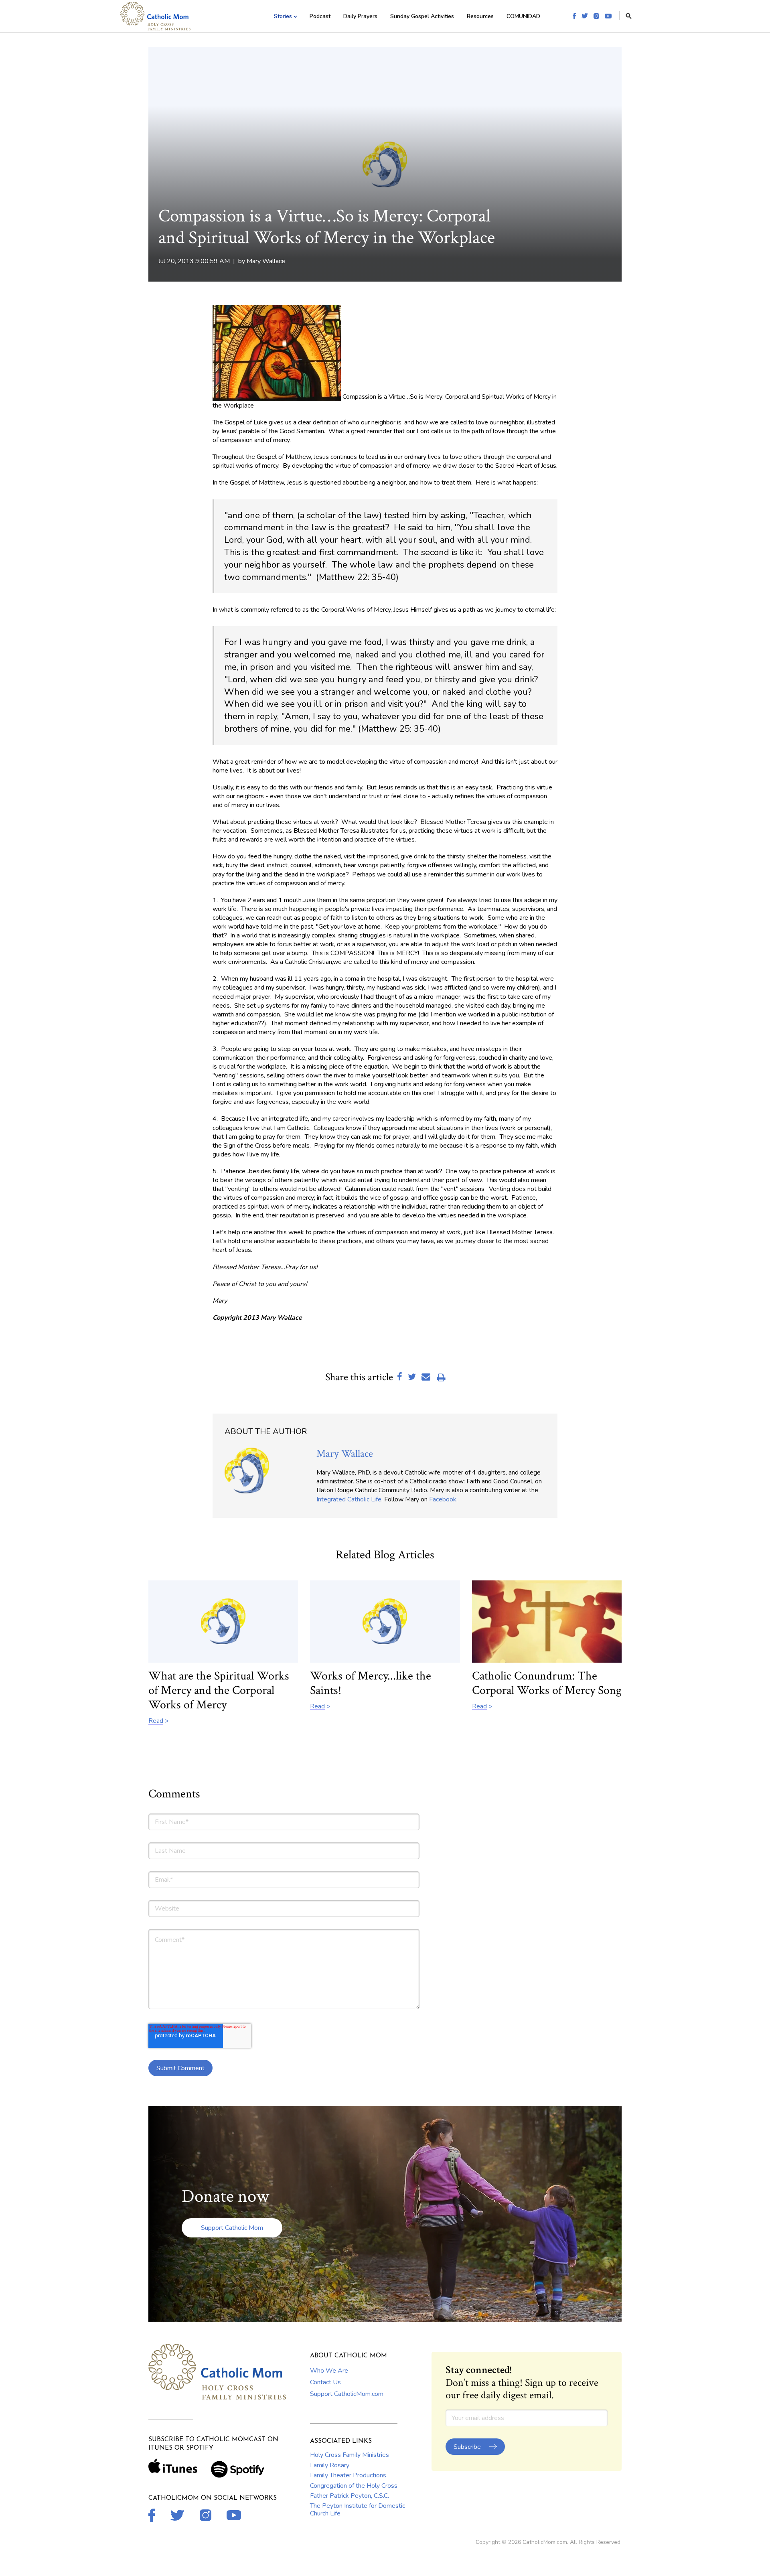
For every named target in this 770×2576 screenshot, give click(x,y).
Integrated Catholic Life (349, 1499)
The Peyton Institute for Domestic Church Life (358, 2509)
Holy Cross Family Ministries (350, 2455)
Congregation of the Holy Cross (354, 2486)
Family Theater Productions (348, 2475)
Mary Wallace (266, 261)
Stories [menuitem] (283, 16)
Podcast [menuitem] (320, 16)
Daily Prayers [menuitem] (360, 16)
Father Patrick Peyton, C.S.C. (350, 2496)
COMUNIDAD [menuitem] (523, 16)
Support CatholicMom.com (347, 2394)
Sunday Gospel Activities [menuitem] (422, 16)
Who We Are (329, 2371)
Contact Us (325, 2382)
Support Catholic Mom (232, 2228)
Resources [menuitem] (480, 16)
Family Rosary (330, 2465)
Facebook (443, 1499)
